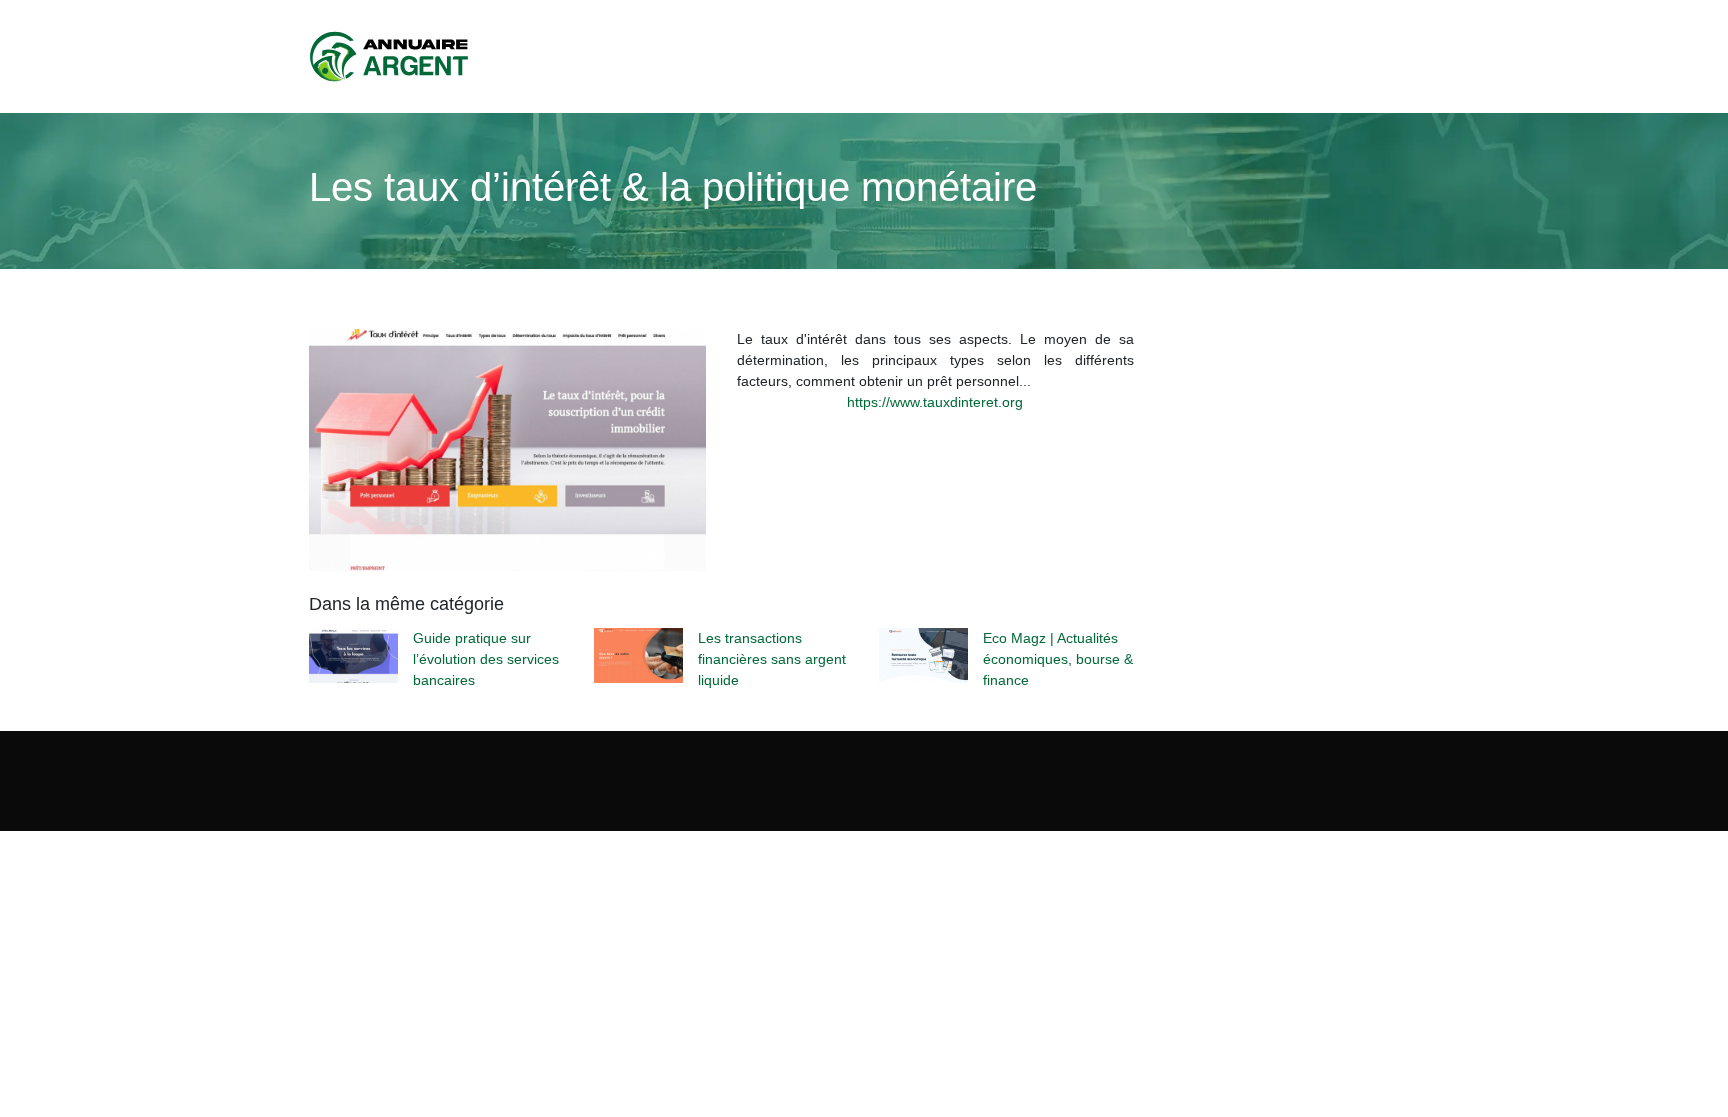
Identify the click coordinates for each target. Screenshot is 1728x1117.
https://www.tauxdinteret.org (935, 402)
